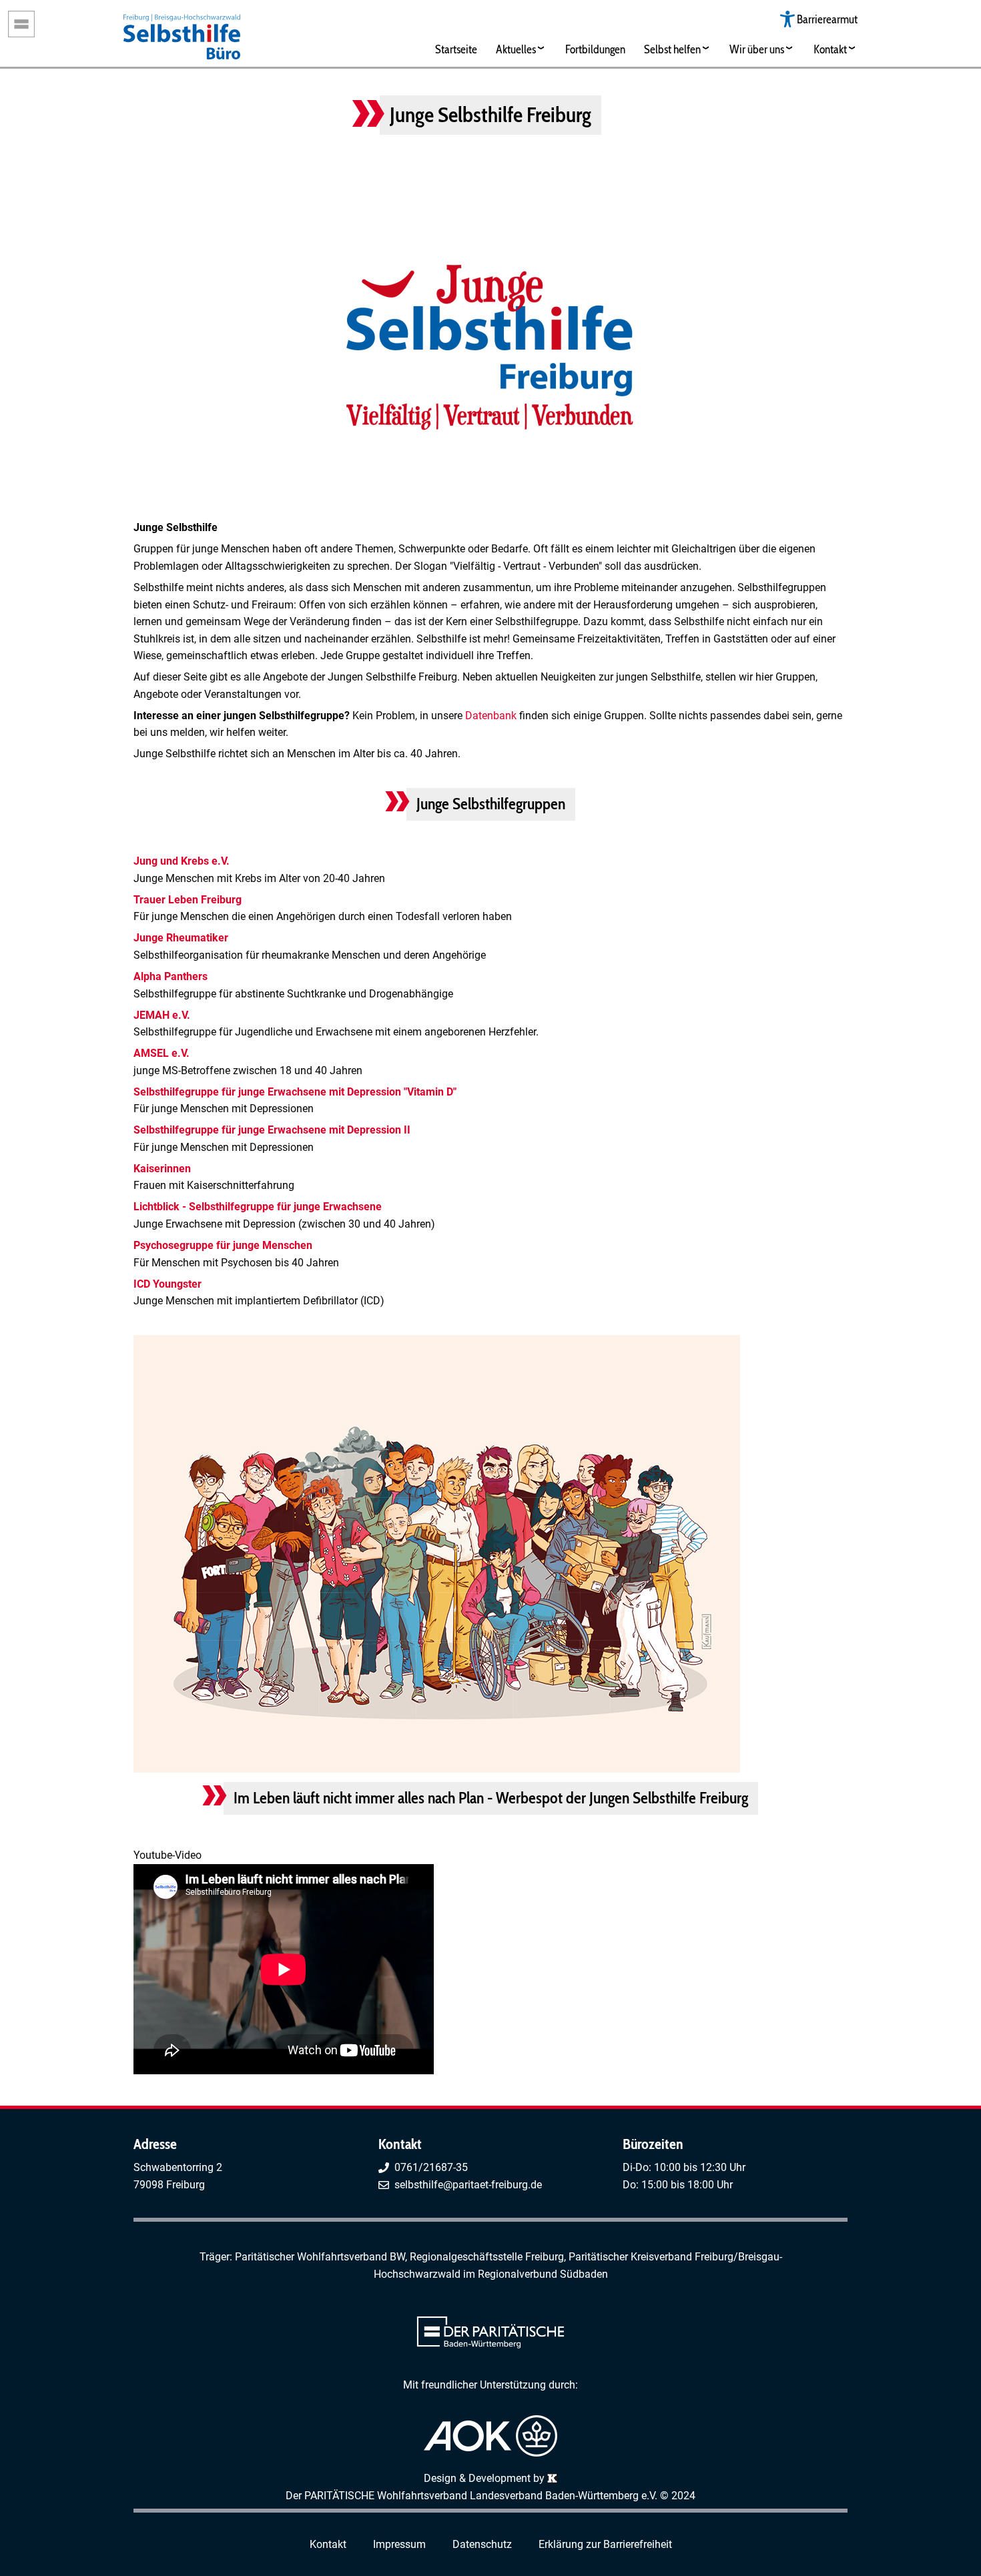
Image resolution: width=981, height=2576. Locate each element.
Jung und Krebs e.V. (182, 861)
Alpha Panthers (171, 976)
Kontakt (830, 49)
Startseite (456, 49)
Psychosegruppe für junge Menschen (223, 1245)
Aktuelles (516, 49)
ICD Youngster (168, 1284)
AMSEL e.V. (161, 1053)
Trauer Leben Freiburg (188, 900)
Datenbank (492, 716)
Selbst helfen (672, 49)
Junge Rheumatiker (181, 938)
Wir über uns (757, 49)
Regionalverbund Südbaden (543, 2274)
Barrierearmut (827, 19)
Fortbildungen (595, 49)
